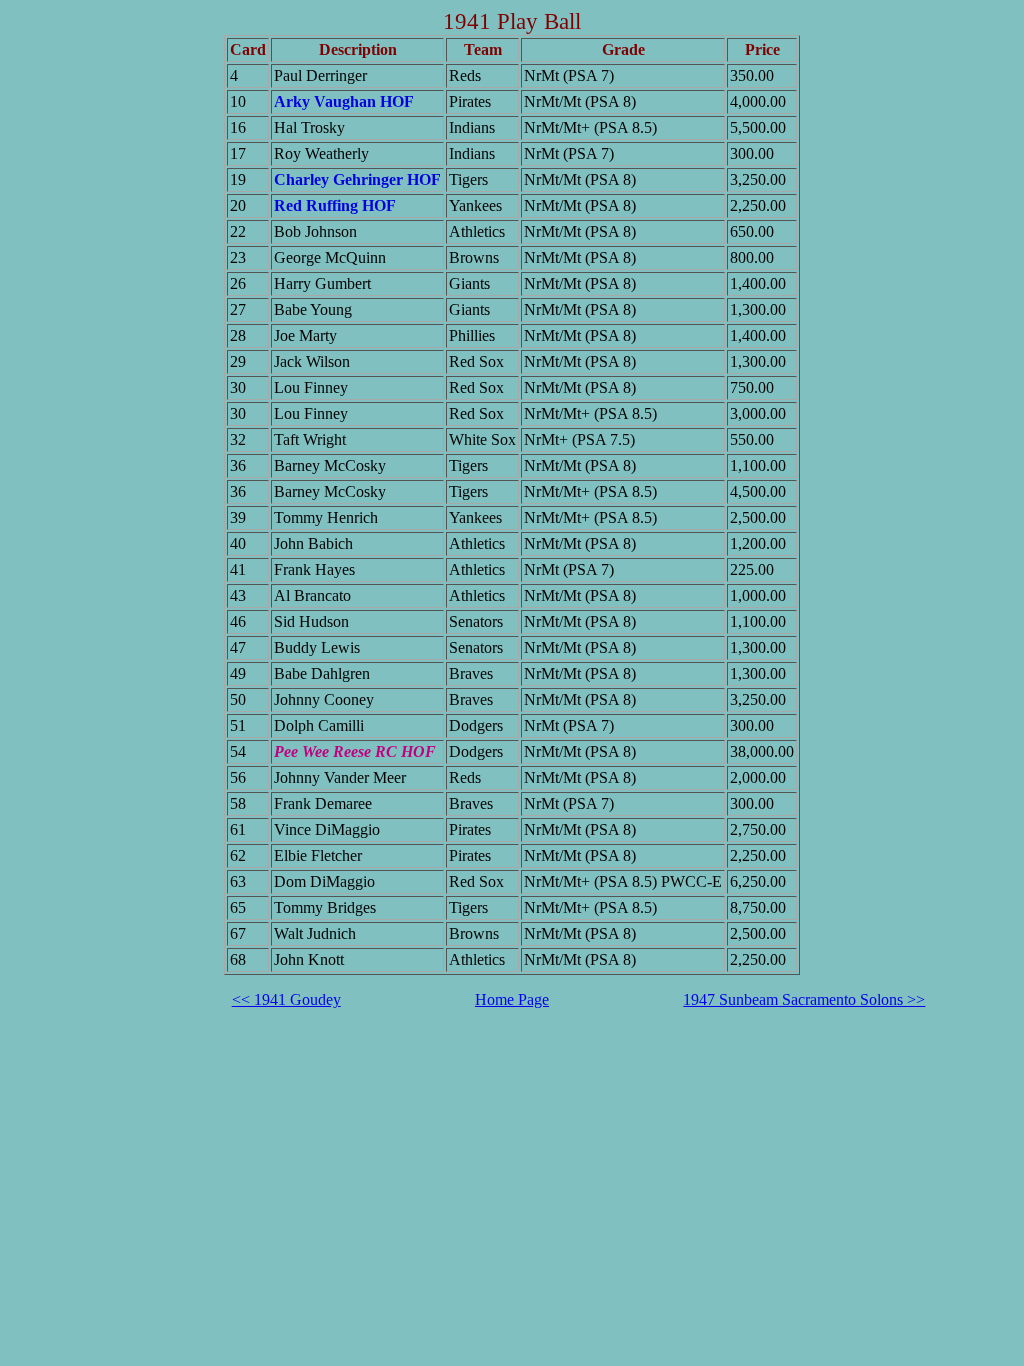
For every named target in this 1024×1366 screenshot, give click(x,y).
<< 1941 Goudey (286, 999)
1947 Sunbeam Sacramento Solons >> (804, 999)
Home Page (512, 999)
